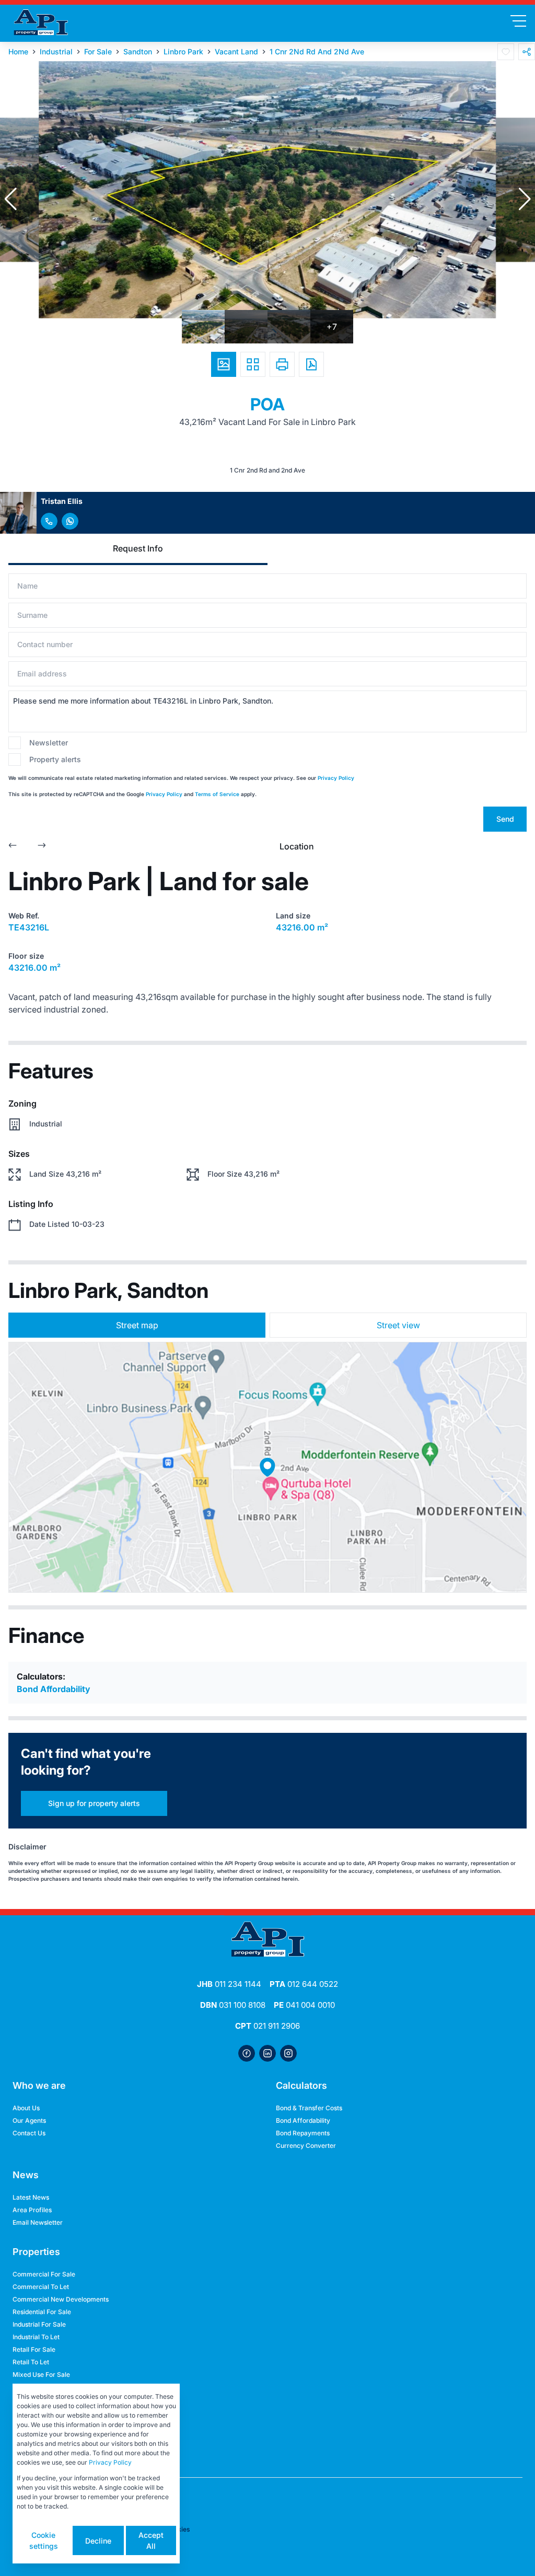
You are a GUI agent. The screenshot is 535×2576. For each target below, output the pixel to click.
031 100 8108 (233, 2005)
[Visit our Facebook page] (247, 2053)
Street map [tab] (137, 1325)
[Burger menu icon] (518, 21)
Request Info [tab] (138, 548)
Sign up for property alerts (94, 1803)
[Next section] (42, 846)
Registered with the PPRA (51, 2456)
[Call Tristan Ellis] (49, 521)
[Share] (527, 52)
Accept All (151, 2540)
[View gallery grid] (253, 364)
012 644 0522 (304, 1984)
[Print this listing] (282, 364)
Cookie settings (44, 2540)
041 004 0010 (304, 2005)
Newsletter (49, 743)
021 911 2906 (267, 2026)
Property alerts (55, 759)
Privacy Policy (336, 778)
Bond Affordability (54, 1689)
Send (505, 819)
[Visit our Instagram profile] (288, 2053)
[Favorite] (506, 52)
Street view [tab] (398, 1325)
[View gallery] (224, 364)
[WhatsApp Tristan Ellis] (70, 521)
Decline (98, 2541)
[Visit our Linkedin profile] (267, 2053)
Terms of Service (217, 794)
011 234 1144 (229, 1984)
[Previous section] (13, 846)
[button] (10, 199)
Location (297, 846)
